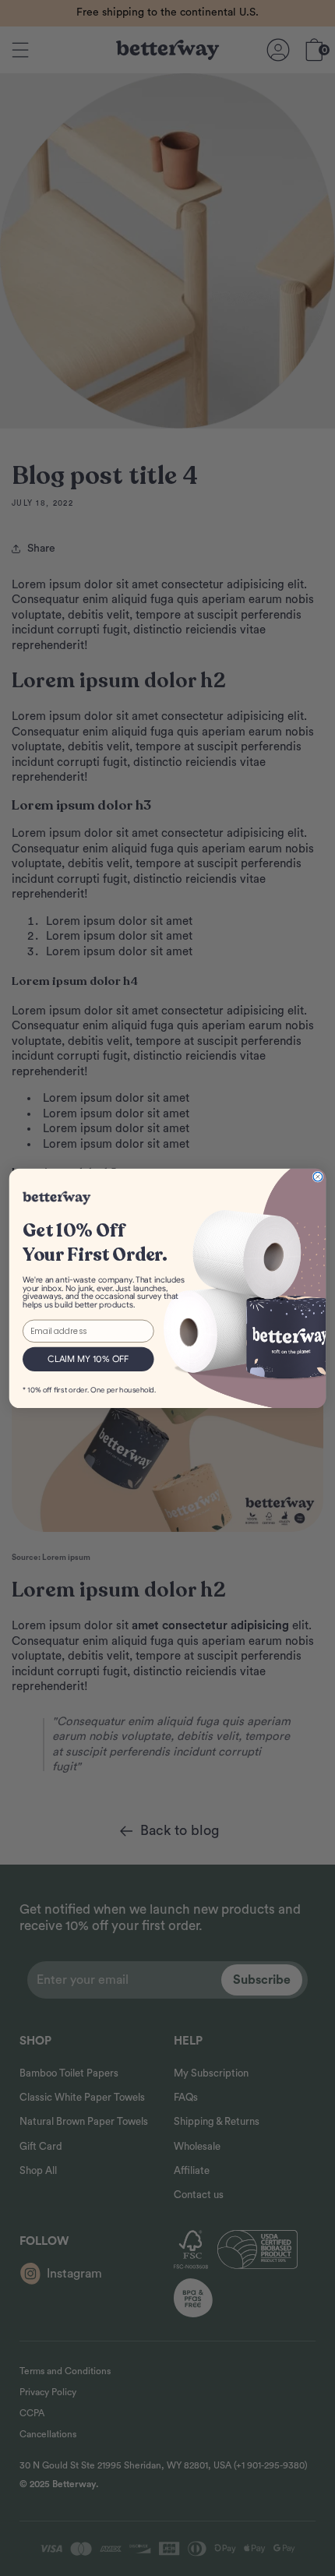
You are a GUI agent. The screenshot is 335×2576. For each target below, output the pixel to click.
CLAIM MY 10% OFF (88, 1359)
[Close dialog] (318, 1177)
